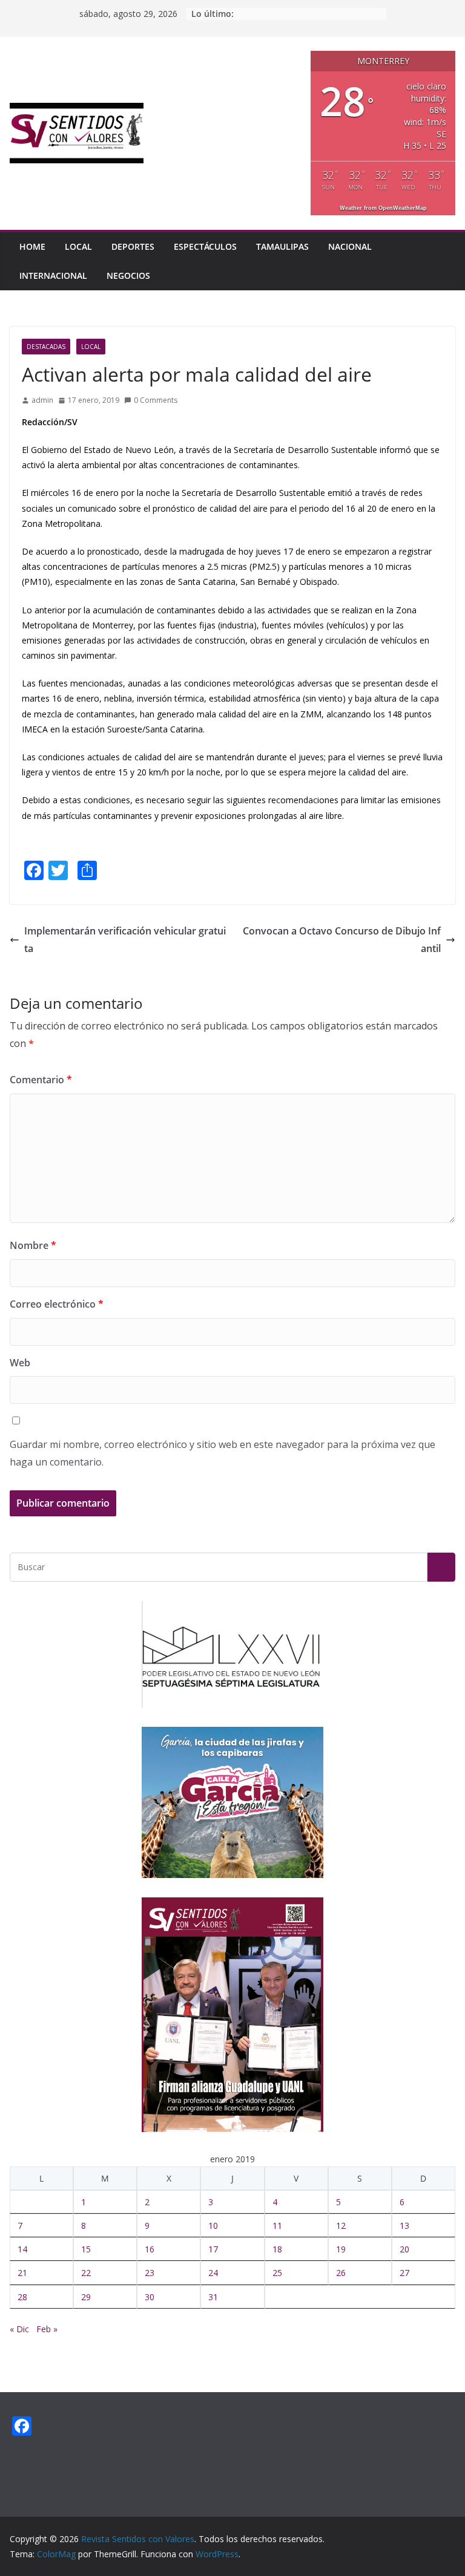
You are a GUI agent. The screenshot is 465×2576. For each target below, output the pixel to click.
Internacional (53, 276)
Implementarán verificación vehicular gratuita (125, 940)
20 (404, 2249)
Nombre (33, 1245)
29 (86, 2297)
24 (213, 2273)
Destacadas (46, 347)
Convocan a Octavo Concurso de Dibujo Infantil (342, 940)
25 (277, 2273)
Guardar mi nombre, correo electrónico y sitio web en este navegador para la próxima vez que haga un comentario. (223, 1453)
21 (22, 2273)
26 (341, 2273)
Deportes (133, 246)
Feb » (47, 2329)
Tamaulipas (282, 246)
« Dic (19, 2329)
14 (22, 2249)
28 (22, 2297)
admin (42, 400)
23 (150, 2273)
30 (150, 2297)
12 (341, 2225)
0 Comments (156, 400)
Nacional (350, 246)
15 (86, 2249)
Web (20, 1363)
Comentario (41, 1080)
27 (404, 2273)
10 (213, 2225)
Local (78, 246)
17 (213, 2249)
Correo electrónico (57, 1304)
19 (341, 2249)
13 (404, 2225)
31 (213, 2297)
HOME (32, 246)
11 (277, 2225)
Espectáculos (205, 246)
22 (86, 2273)
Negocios (128, 276)
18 (277, 2249)
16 (150, 2249)
